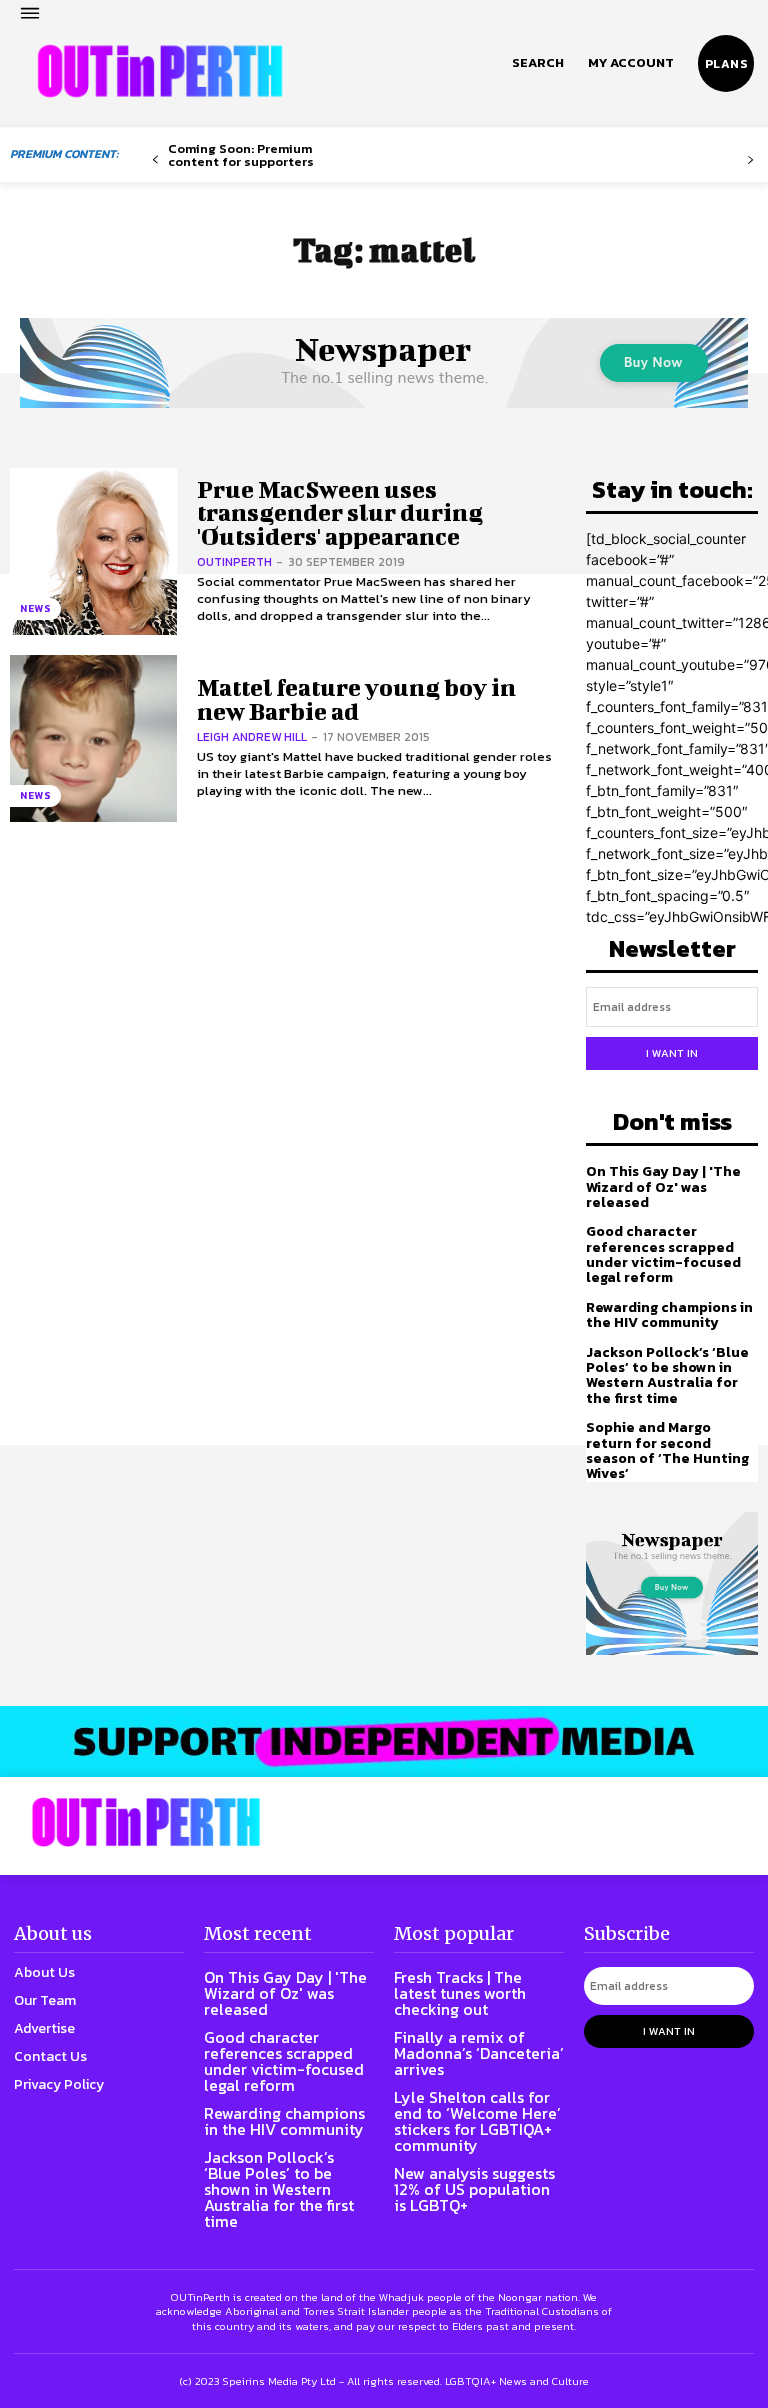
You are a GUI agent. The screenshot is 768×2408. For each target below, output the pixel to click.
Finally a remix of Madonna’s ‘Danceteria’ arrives (479, 2053)
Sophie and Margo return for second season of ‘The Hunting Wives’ (667, 1450)
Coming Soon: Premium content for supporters (241, 155)
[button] (538, 63)
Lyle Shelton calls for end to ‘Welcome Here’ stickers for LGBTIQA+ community (477, 2121)
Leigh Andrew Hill (252, 737)
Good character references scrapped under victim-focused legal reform (663, 1254)
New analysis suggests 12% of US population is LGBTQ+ (474, 2189)
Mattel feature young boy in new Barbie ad (356, 698)
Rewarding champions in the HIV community (669, 1315)
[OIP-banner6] (384, 1741)
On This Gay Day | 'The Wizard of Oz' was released (663, 1187)
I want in (672, 1053)
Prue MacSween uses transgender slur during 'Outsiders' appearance (340, 512)
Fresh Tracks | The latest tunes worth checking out (460, 1993)
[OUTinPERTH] (160, 71)
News (35, 608)
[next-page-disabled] (750, 160)
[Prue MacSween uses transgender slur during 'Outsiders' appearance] (93, 551)
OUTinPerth (234, 562)
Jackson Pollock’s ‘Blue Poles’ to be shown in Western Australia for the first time (667, 1375)
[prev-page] (155, 160)
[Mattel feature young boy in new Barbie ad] (93, 738)
